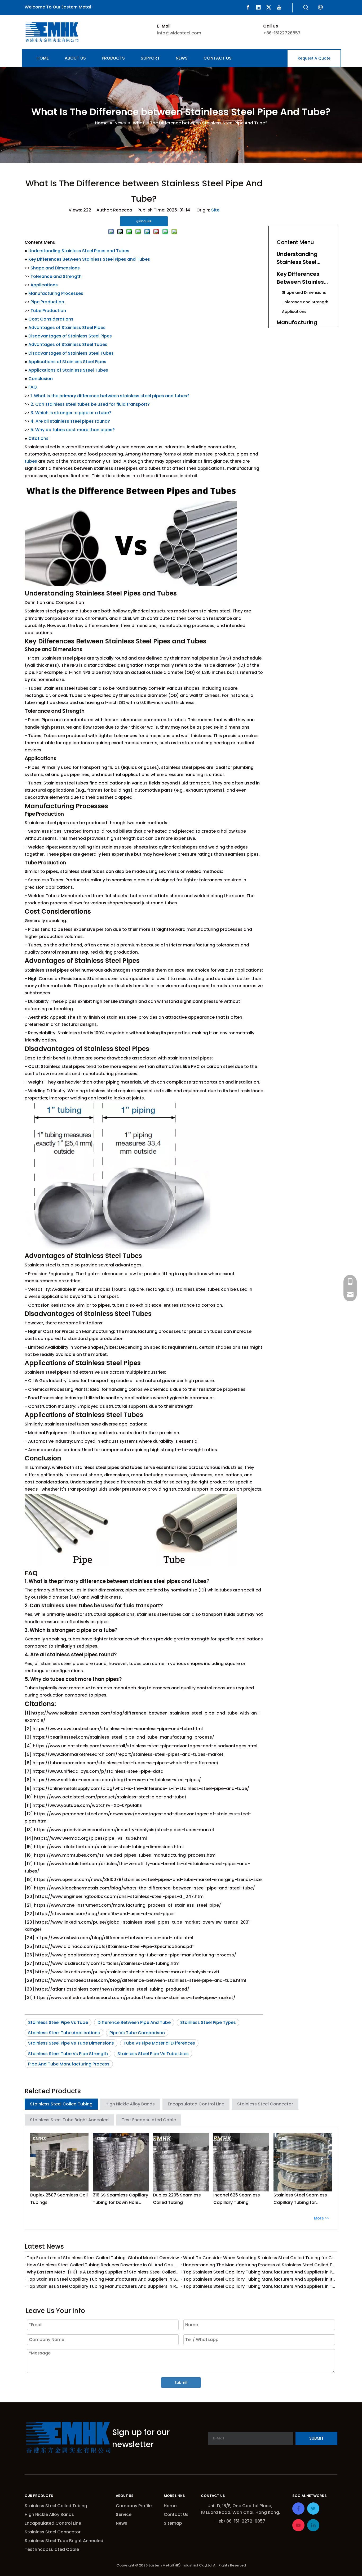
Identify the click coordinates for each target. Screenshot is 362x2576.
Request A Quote (314, 58)
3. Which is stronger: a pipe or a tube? (71, 413)
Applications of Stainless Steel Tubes (68, 370)
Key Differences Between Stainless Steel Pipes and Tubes (89, 259)
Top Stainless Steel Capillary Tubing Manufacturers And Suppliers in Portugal (259, 2272)
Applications (44, 285)
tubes (31, 461)
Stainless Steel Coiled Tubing (61, 2104)
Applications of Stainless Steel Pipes (67, 362)
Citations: (39, 438)
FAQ (33, 387)
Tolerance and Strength (56, 276)
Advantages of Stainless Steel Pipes (67, 328)
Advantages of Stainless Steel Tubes (68, 344)
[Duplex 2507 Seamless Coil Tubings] (59, 2162)
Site (215, 210)
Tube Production (48, 311)
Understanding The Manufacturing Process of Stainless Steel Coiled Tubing (259, 2265)
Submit (181, 2383)
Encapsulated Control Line (196, 2104)
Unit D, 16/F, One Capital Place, (240, 2506)
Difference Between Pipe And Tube (134, 2022)
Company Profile (134, 2506)
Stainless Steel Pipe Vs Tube (58, 2022)
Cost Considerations (51, 319)
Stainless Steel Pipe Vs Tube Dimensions (71, 2043)
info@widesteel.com (179, 33)
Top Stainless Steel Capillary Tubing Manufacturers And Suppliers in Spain (103, 2279)
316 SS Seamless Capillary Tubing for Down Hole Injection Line (120, 2199)
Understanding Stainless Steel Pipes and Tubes (79, 251)
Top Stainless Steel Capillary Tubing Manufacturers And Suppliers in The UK (259, 2286)
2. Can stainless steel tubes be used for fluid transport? (90, 404)
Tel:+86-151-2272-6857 (240, 2521)
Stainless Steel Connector (265, 2104)
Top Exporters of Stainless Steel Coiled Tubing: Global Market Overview (103, 2258)
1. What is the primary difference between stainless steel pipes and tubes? (110, 396)
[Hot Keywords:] (306, 8)
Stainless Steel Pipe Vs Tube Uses (153, 2054)
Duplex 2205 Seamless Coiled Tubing (177, 2199)
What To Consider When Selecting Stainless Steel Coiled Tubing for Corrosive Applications (259, 2258)
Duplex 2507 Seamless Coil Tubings (59, 2199)
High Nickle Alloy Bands (130, 2104)
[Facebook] (248, 7)
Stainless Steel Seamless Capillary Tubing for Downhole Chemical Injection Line (300, 2199)
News (122, 2523)
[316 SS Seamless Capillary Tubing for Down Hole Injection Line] (121, 2162)
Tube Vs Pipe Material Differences (159, 2043)
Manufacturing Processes (56, 293)
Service (124, 2514)
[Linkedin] (258, 7)
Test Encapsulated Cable (149, 2120)
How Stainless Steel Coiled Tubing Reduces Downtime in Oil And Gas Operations (103, 2265)
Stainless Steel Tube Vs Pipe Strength (68, 2054)
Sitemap (173, 2523)
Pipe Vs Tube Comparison (137, 2033)
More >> (322, 2218)
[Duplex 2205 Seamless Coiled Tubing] (181, 2162)
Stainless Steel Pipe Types (208, 2022)
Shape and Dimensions (55, 268)
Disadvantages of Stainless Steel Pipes (70, 336)
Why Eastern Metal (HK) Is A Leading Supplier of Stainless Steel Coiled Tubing (103, 2272)
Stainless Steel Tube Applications (64, 2033)
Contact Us (176, 2514)
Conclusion (41, 379)
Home (170, 2506)
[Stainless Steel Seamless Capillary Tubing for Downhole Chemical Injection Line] (303, 2162)
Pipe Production (47, 302)
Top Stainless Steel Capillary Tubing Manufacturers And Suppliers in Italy (259, 2279)
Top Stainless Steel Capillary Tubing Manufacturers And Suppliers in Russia (103, 2286)
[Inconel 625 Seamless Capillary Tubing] (241, 2162)
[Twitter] (269, 7)
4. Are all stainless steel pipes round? (70, 421)
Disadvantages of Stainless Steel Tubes (71, 353)
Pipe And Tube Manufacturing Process (69, 2064)
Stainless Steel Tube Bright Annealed (69, 2120)
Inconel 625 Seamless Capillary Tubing (237, 2199)
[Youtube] (279, 7)
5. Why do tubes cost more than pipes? (73, 430)
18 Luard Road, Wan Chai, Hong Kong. (240, 2512)
